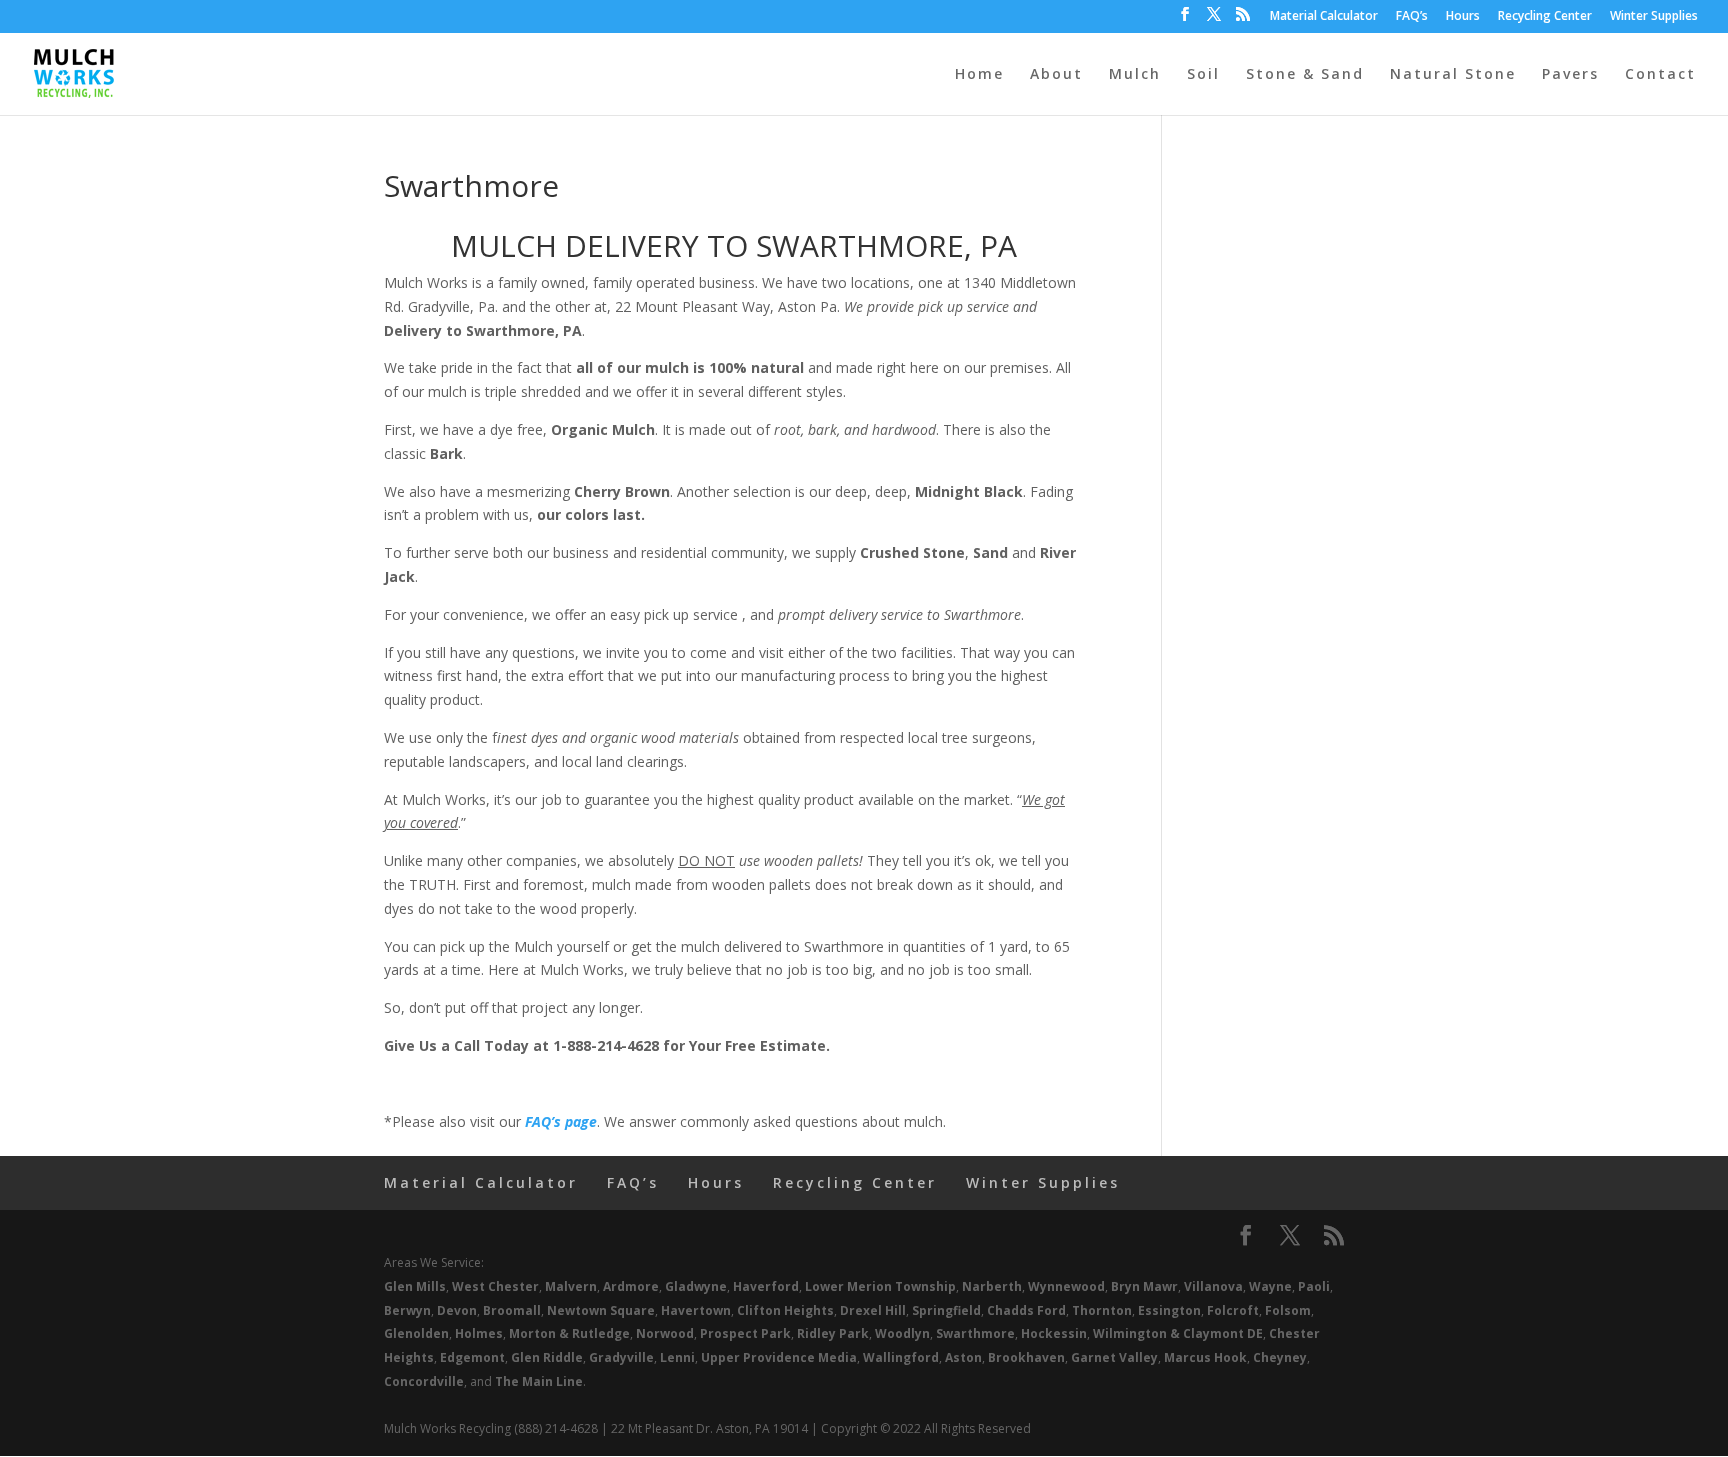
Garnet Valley (1114, 1357)
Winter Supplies (1654, 17)
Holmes (479, 1333)
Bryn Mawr (1144, 1286)
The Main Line (539, 1381)
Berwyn (407, 1310)
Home (979, 75)
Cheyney (1280, 1357)
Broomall (512, 1310)
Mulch (1135, 75)
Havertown (696, 1310)
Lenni (677, 1357)
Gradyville (621, 1357)
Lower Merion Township (880, 1286)
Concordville (424, 1381)
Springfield (946, 1310)
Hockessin (1054, 1333)
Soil (1203, 75)
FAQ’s (1412, 17)
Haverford (766, 1286)
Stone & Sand (1305, 75)
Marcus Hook (1205, 1357)
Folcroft (1233, 1310)
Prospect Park (745, 1333)
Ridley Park (833, 1333)
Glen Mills (415, 1286)
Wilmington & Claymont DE (1178, 1333)
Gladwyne (696, 1286)
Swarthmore (975, 1333)
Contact (1660, 75)
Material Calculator (1324, 17)
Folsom (1288, 1310)
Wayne (1270, 1286)
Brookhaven (1026, 1357)
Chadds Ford (1026, 1310)
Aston (963, 1357)
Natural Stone (1453, 75)
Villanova (1213, 1286)
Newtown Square (601, 1310)
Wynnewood (1066, 1286)
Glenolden (416, 1333)
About (1056, 75)
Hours (1463, 17)
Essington (1169, 1310)
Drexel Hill (873, 1310)
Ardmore (631, 1286)
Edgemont (472, 1357)
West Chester (495, 1286)
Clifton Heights (785, 1310)
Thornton (1102, 1310)
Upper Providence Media (779, 1357)
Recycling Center (1545, 17)
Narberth (992, 1286)
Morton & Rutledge (569, 1333)
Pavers (1570, 75)
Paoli (1314, 1286)
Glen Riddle (547, 1357)
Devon (457, 1310)
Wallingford (901, 1357)
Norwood (665, 1333)
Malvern (571, 1286)
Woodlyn (902, 1333)
